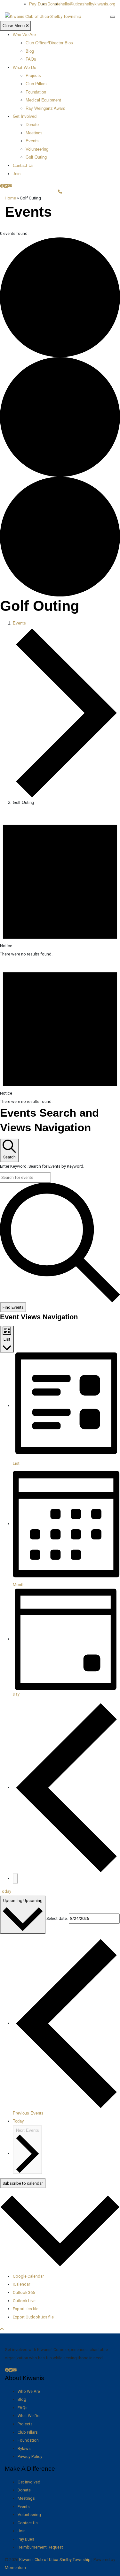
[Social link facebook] (2, 186)
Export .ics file (26, 2309)
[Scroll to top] (2, 2329)
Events (32, 141)
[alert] (60, 884)
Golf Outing (36, 157)
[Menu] (113, 17)
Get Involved (25, 116)
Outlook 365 (24, 2292)
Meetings (34, 133)
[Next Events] (15, 1878)
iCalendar (21, 2284)
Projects (33, 75)
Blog (30, 51)
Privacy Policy (30, 2456)
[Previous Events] (66, 1787)
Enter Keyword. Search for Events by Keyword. (42, 1166)
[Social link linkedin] (6, 186)
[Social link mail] (10, 186)
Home (10, 198)
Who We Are (24, 35)
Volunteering (37, 149)
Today (6, 1891)
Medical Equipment (43, 100)
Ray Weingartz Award (45, 108)
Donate (54, 4)
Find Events (13, 1307)
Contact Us (23, 165)
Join (17, 174)
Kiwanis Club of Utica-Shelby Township (55, 2560)
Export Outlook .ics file (33, 2317)
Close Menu (14, 26)
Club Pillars (36, 84)
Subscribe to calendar (23, 2183)
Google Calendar (28, 2276)
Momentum (15, 2568)
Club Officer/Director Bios (49, 43)
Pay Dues (38, 4)
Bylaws (24, 2449)
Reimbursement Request (40, 2547)
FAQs (31, 59)
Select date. (57, 1918)
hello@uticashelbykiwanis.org (88, 4)
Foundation (36, 92)
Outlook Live (24, 2301)
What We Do (24, 67)
